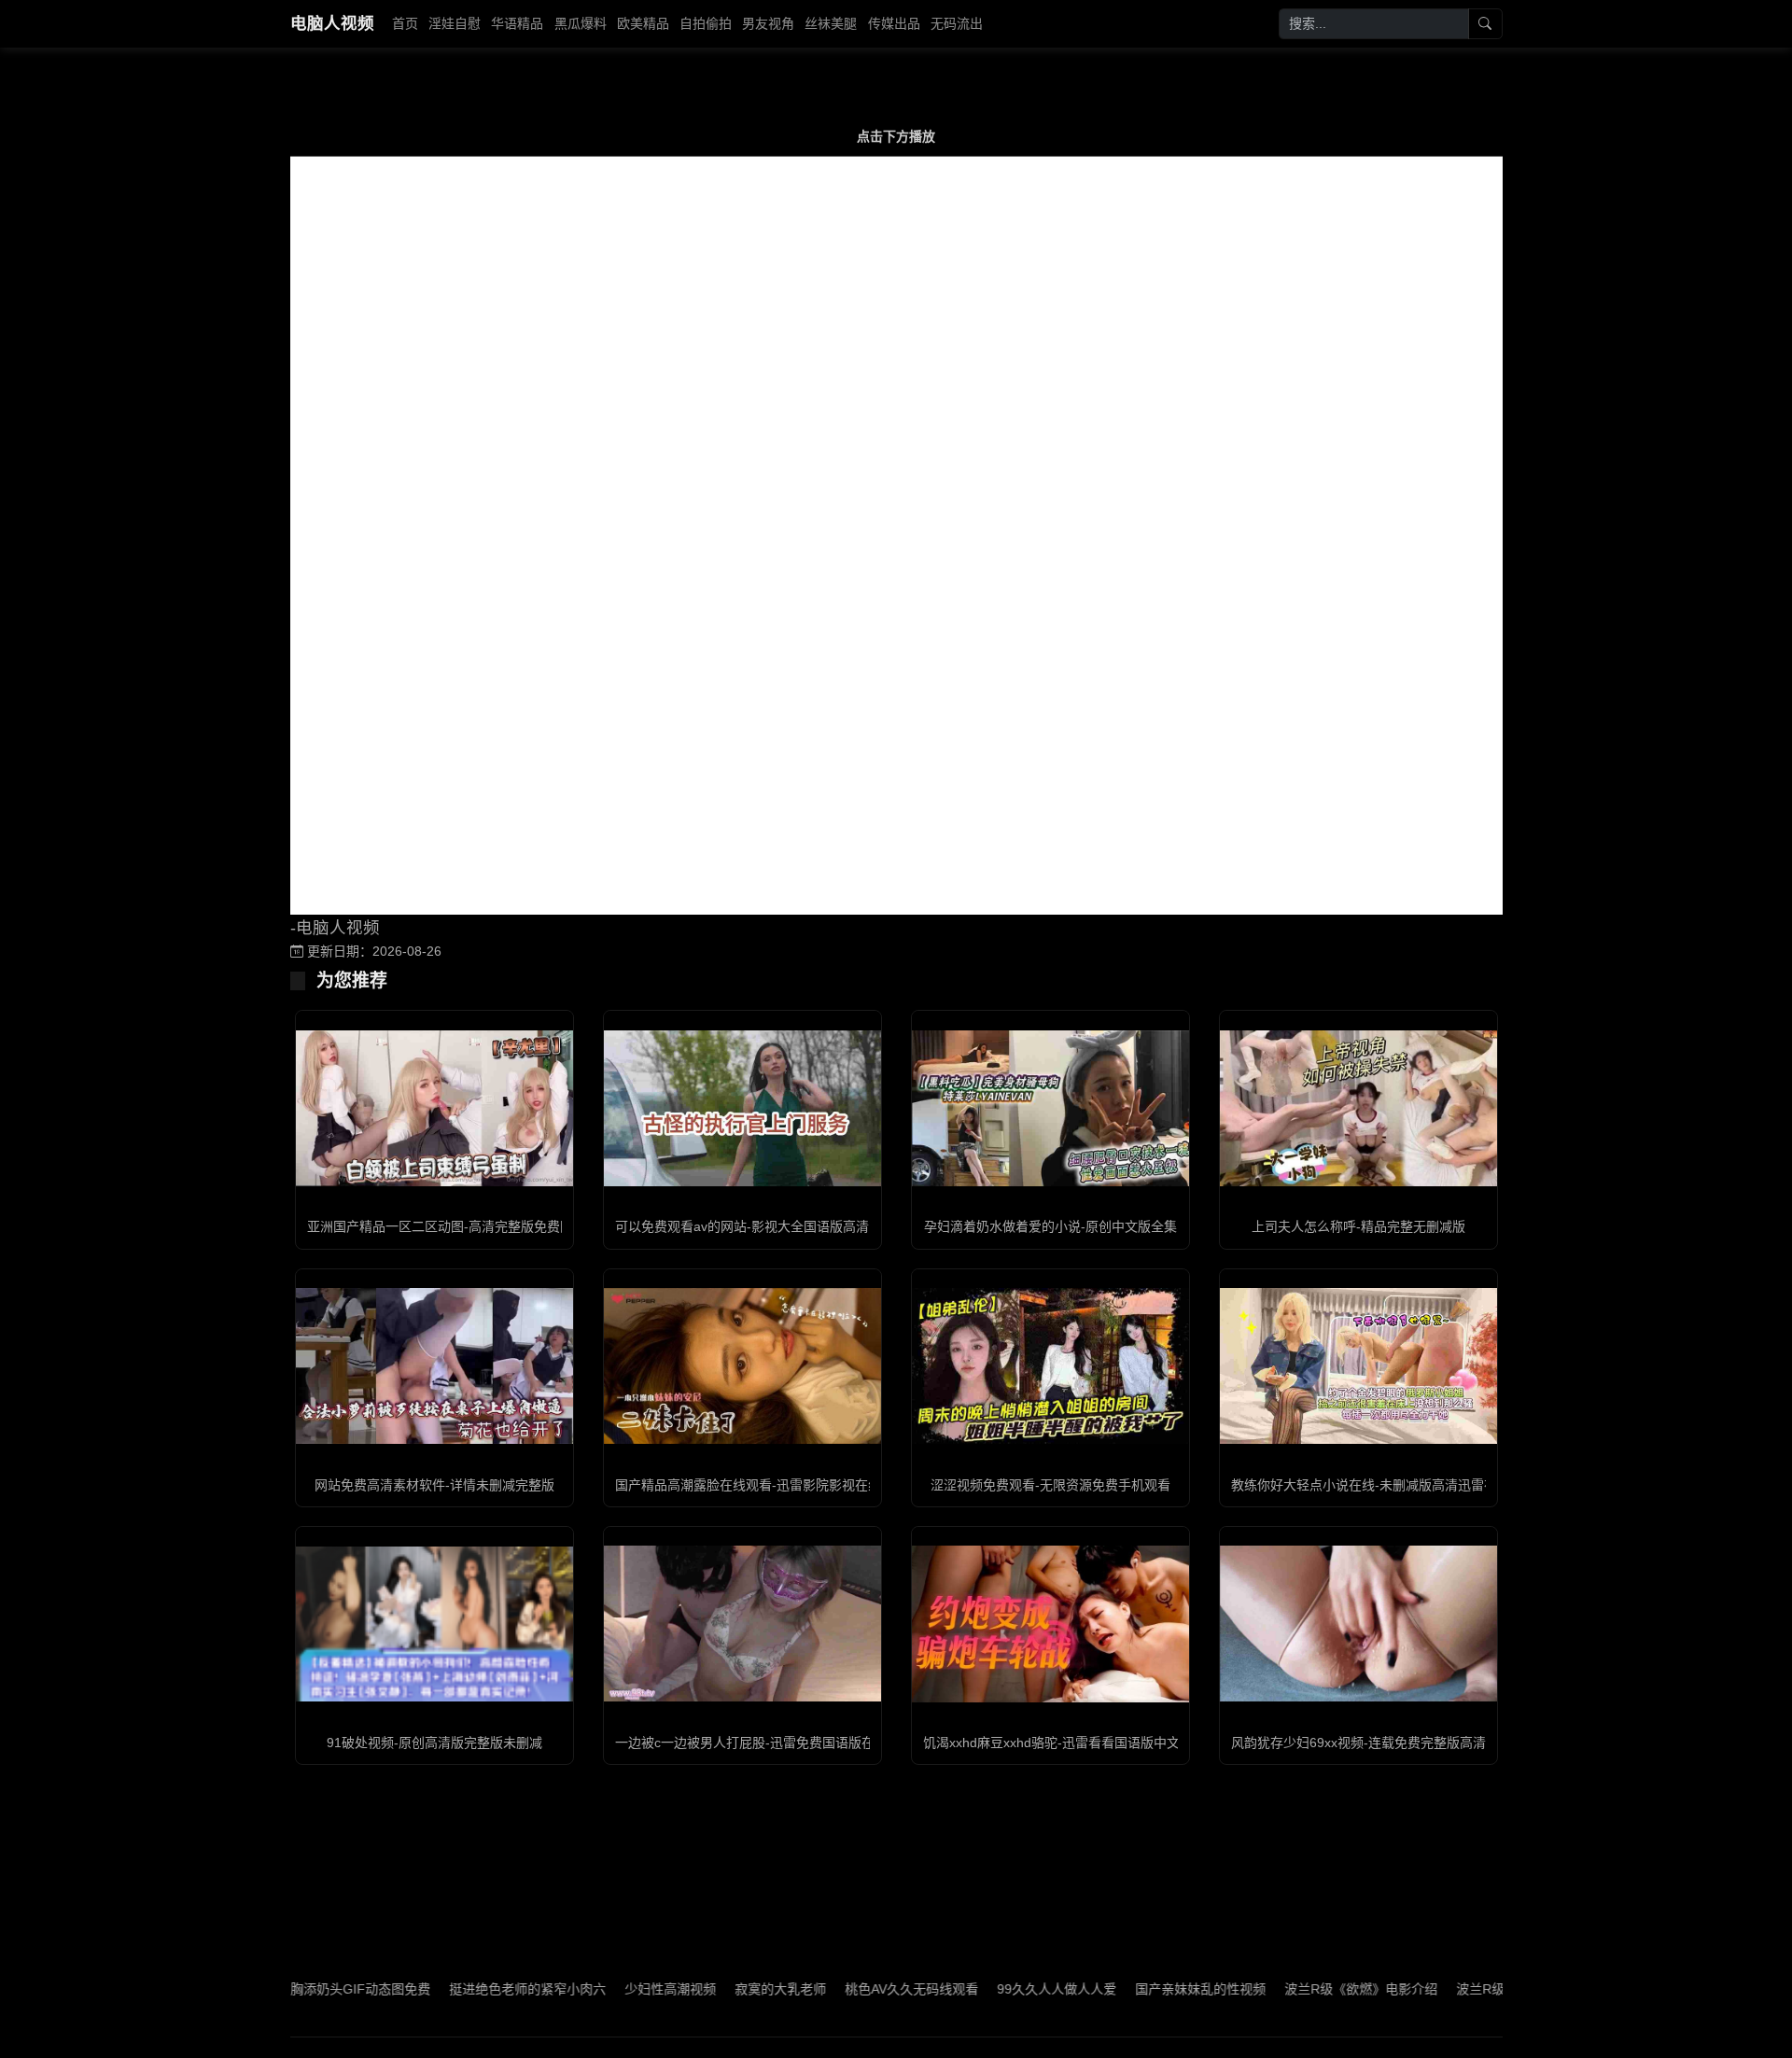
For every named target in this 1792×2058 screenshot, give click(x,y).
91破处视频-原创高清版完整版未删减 (434, 1743)
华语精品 (517, 23)
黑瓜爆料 (581, 23)
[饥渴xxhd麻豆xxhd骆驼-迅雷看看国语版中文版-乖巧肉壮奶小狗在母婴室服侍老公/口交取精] (1050, 1624)
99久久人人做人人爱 (990, 1989)
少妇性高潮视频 (604, 1989)
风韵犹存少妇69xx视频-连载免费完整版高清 (1358, 1743)
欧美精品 (643, 23)
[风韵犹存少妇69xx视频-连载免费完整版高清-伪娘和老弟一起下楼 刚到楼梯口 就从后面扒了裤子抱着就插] (1358, 1624)
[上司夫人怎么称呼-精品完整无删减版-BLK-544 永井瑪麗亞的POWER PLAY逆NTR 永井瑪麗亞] (1358, 1108)
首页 (405, 23)
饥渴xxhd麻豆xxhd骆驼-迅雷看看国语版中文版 (1058, 1743)
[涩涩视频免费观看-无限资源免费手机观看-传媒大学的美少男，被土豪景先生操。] (1050, 1366)
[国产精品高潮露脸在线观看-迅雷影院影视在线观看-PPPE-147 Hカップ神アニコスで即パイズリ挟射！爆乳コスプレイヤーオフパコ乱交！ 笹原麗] (742, 1366)
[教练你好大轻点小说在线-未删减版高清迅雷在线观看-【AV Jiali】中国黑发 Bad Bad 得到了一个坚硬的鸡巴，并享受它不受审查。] (1358, 1366)
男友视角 (768, 23)
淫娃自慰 (455, 23)
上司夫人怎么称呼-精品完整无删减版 (1358, 1226)
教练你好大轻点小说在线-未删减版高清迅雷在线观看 (1384, 1485)
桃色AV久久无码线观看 (845, 1989)
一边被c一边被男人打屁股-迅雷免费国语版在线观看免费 (777, 1743)
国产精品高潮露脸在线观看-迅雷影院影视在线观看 (761, 1485)
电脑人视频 (332, 23)
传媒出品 (894, 23)
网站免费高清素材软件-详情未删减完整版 (434, 1485)
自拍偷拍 (706, 23)
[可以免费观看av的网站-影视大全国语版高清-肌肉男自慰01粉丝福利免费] (742, 1108)
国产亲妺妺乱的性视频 (1134, 1989)
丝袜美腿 (831, 23)
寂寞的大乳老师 (714, 1989)
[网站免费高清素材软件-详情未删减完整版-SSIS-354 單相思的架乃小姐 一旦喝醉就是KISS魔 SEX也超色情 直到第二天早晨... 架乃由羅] (434, 1366)
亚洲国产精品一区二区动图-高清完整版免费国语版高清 (466, 1226)
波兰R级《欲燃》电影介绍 (1295, 1989)
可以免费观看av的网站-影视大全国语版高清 (742, 1226)
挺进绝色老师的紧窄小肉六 (461, 1989)
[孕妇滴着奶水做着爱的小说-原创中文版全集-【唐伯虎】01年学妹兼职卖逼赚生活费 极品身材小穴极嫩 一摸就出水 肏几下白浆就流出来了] (1050, 1108)
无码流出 (957, 23)
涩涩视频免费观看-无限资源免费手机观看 (1050, 1485)
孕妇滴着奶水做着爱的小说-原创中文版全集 (1050, 1226)
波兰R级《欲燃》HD (1449, 1989)
